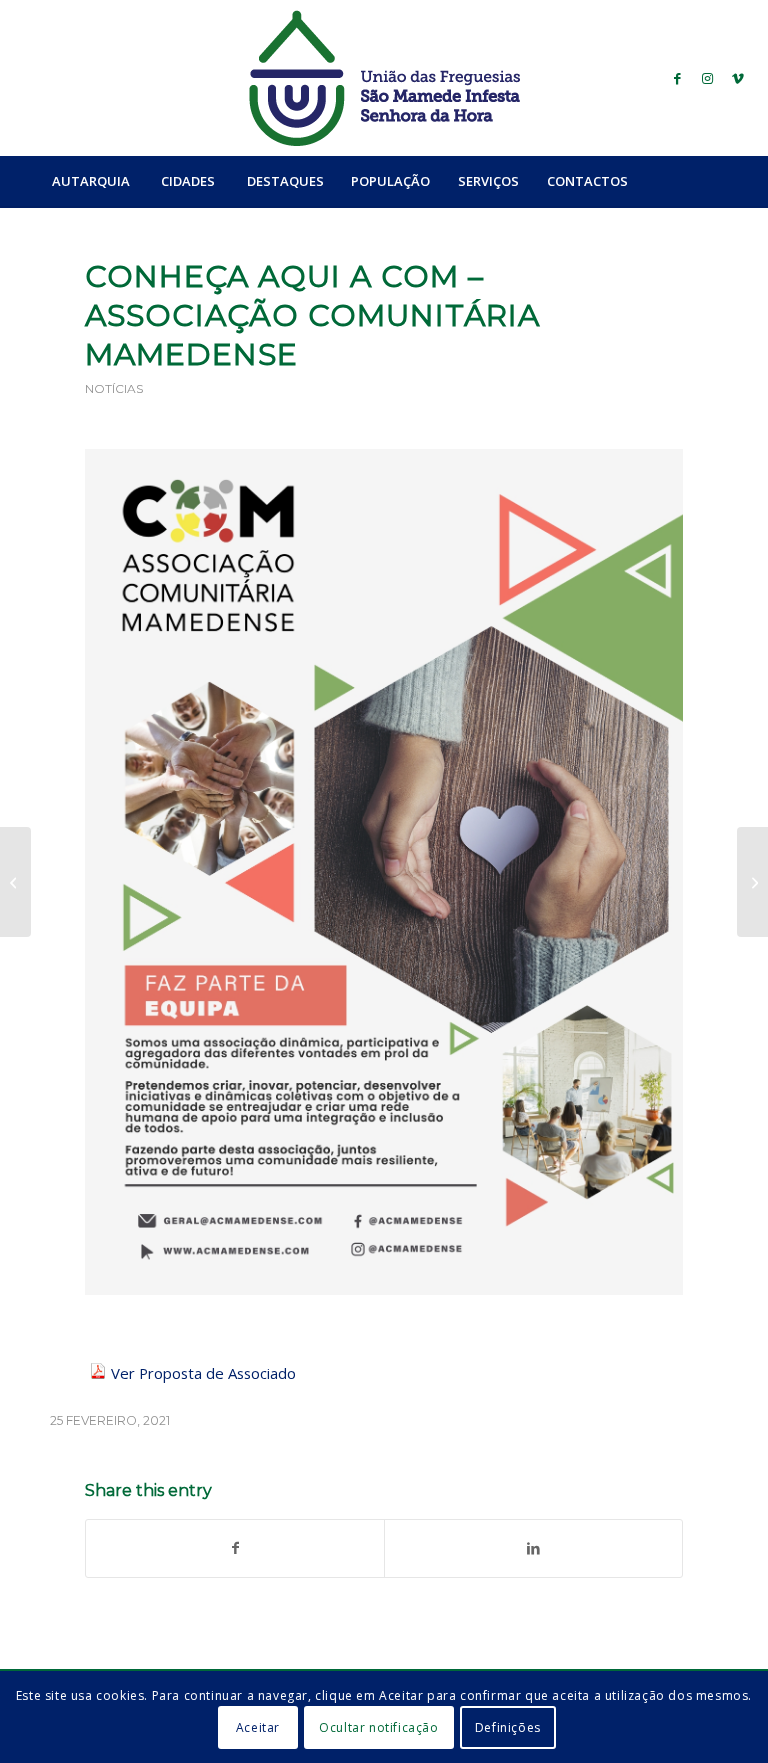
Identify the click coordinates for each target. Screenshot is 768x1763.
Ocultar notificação (378, 1727)
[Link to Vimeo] (738, 78)
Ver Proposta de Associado (205, 1373)
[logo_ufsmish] (384, 78)
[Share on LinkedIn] (533, 1548)
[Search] (685, 181)
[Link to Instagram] (708, 78)
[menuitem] (90, 181)
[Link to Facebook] (678, 78)
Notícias (114, 388)
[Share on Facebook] (235, 1548)
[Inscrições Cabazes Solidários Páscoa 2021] (752, 882)
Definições (508, 1727)
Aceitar (258, 1727)
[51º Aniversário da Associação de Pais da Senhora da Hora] (15, 882)
